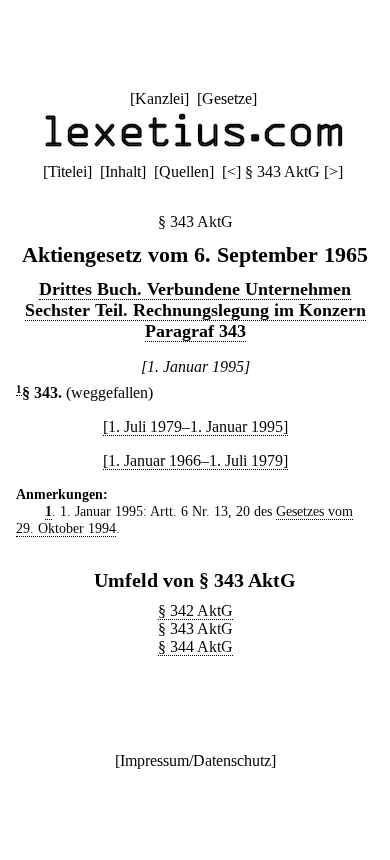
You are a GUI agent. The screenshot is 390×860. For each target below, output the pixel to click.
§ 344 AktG (195, 646)
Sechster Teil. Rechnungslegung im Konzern (195, 310)
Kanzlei (159, 98)
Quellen (184, 171)
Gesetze (227, 98)
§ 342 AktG (195, 610)
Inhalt (123, 171)
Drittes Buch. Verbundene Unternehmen (195, 289)
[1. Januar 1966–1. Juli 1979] (195, 460)
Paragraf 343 (195, 331)
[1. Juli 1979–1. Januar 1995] (195, 426)
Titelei (67, 171)
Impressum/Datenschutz (195, 760)
